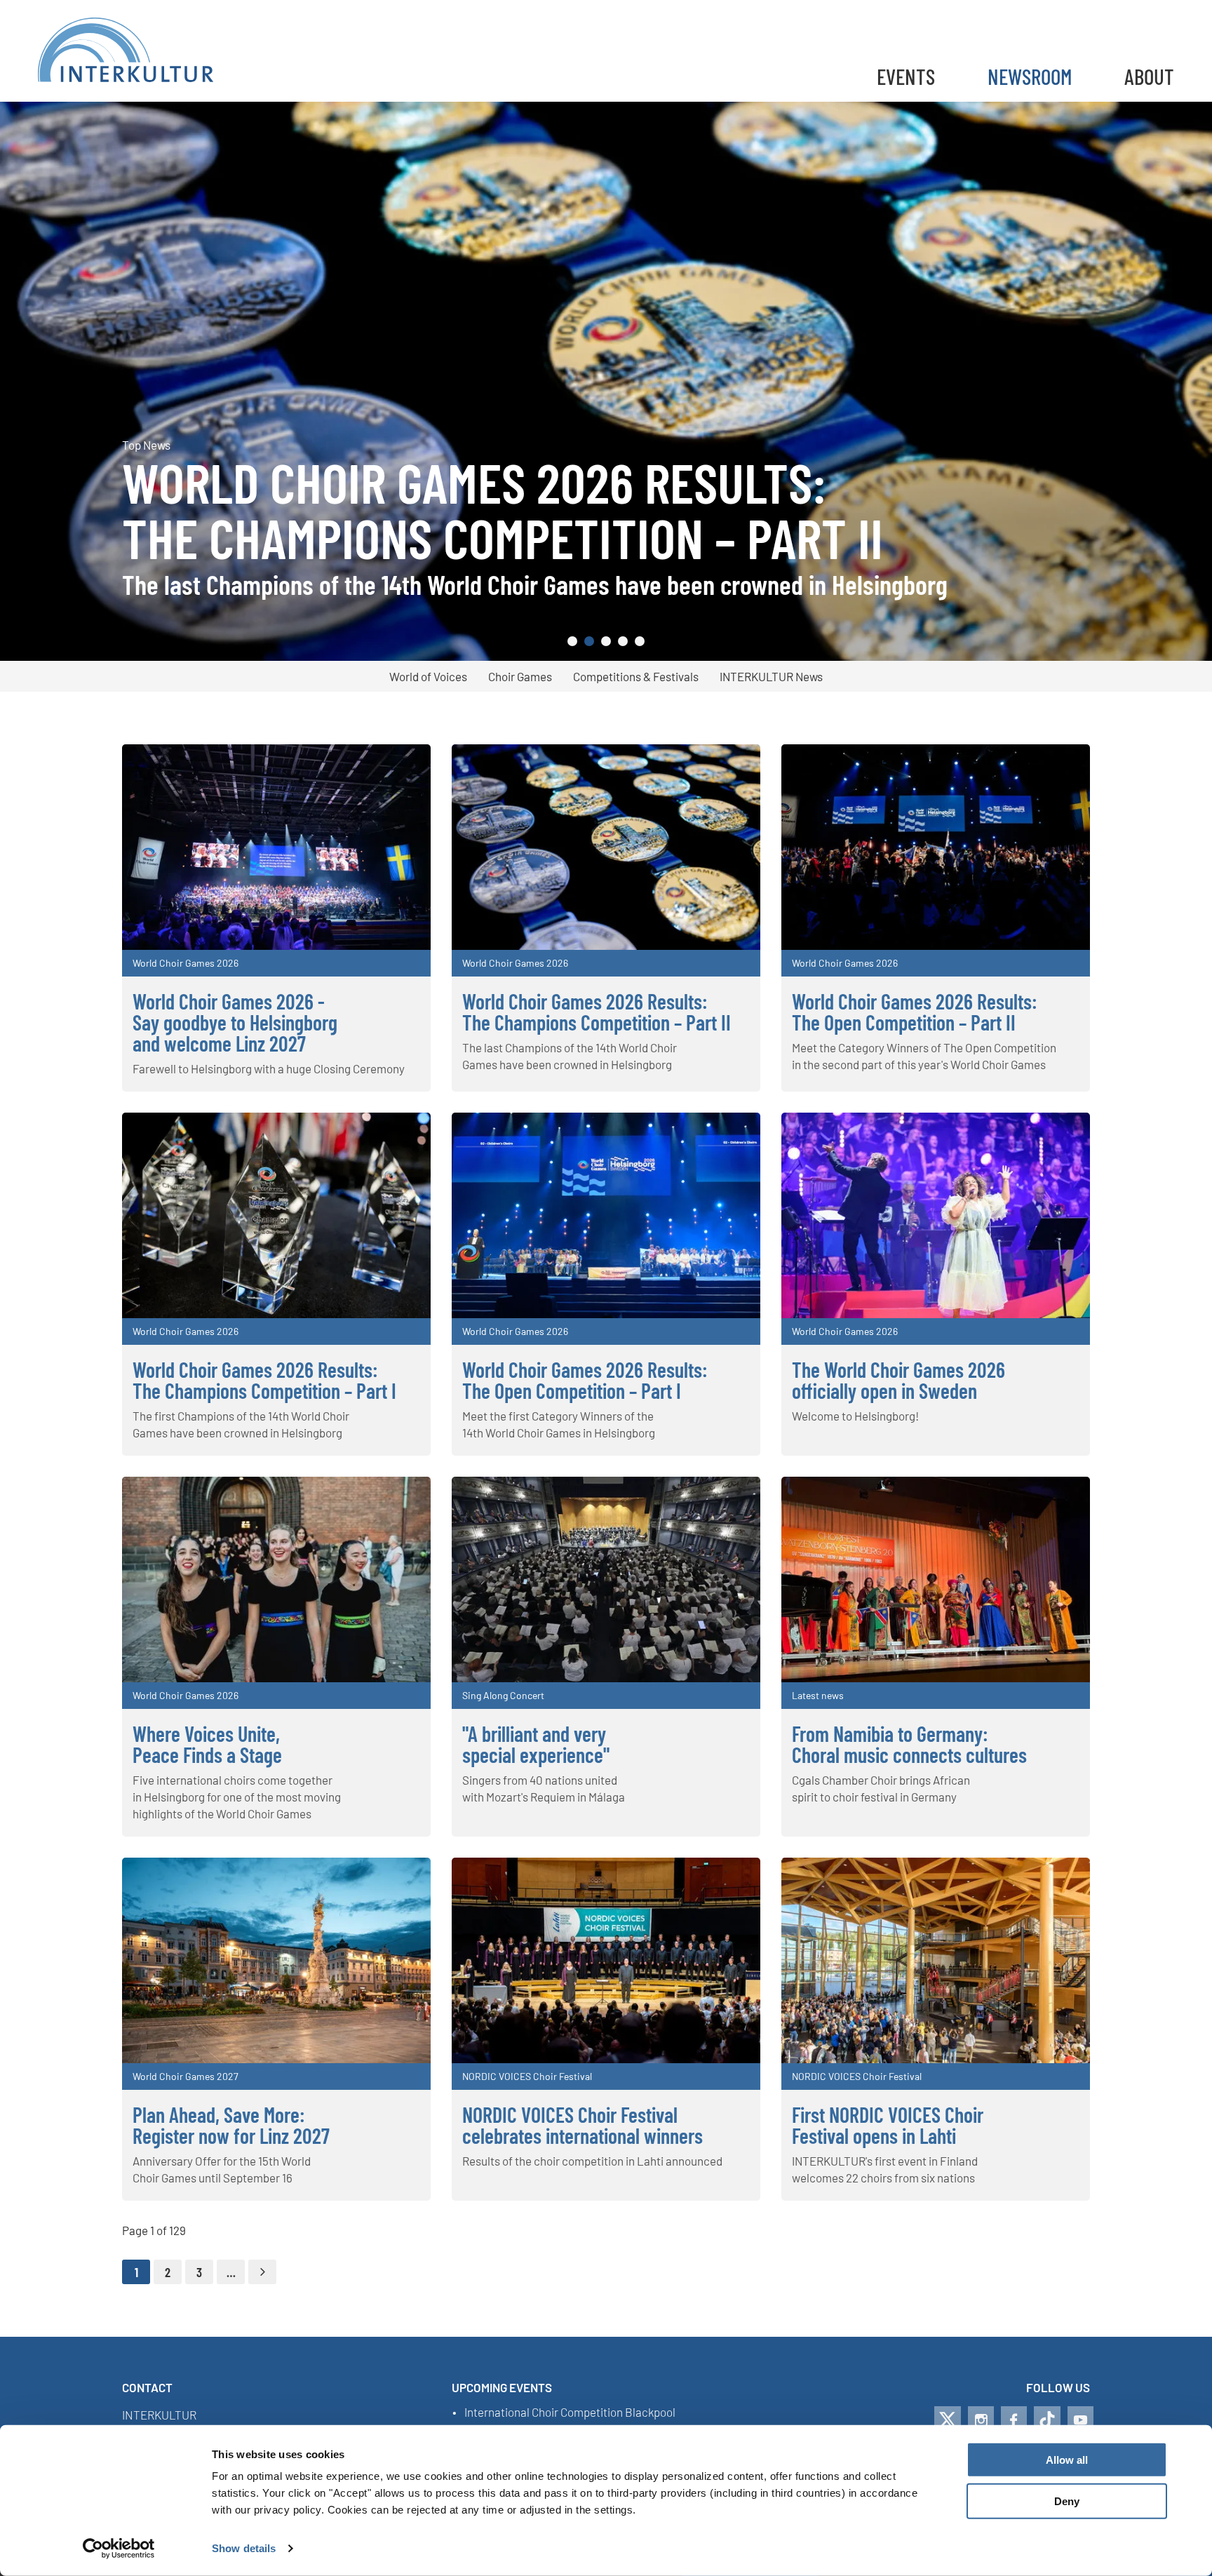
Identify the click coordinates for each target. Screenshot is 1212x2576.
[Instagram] (981, 2420)
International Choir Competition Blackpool (570, 2413)
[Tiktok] (1047, 2420)
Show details (244, 2548)
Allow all (1067, 2460)
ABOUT (1149, 76)
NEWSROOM (1030, 76)
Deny (1067, 2501)
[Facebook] (1014, 2420)
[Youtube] (1080, 2420)
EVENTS (906, 76)
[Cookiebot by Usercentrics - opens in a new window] (119, 2549)
